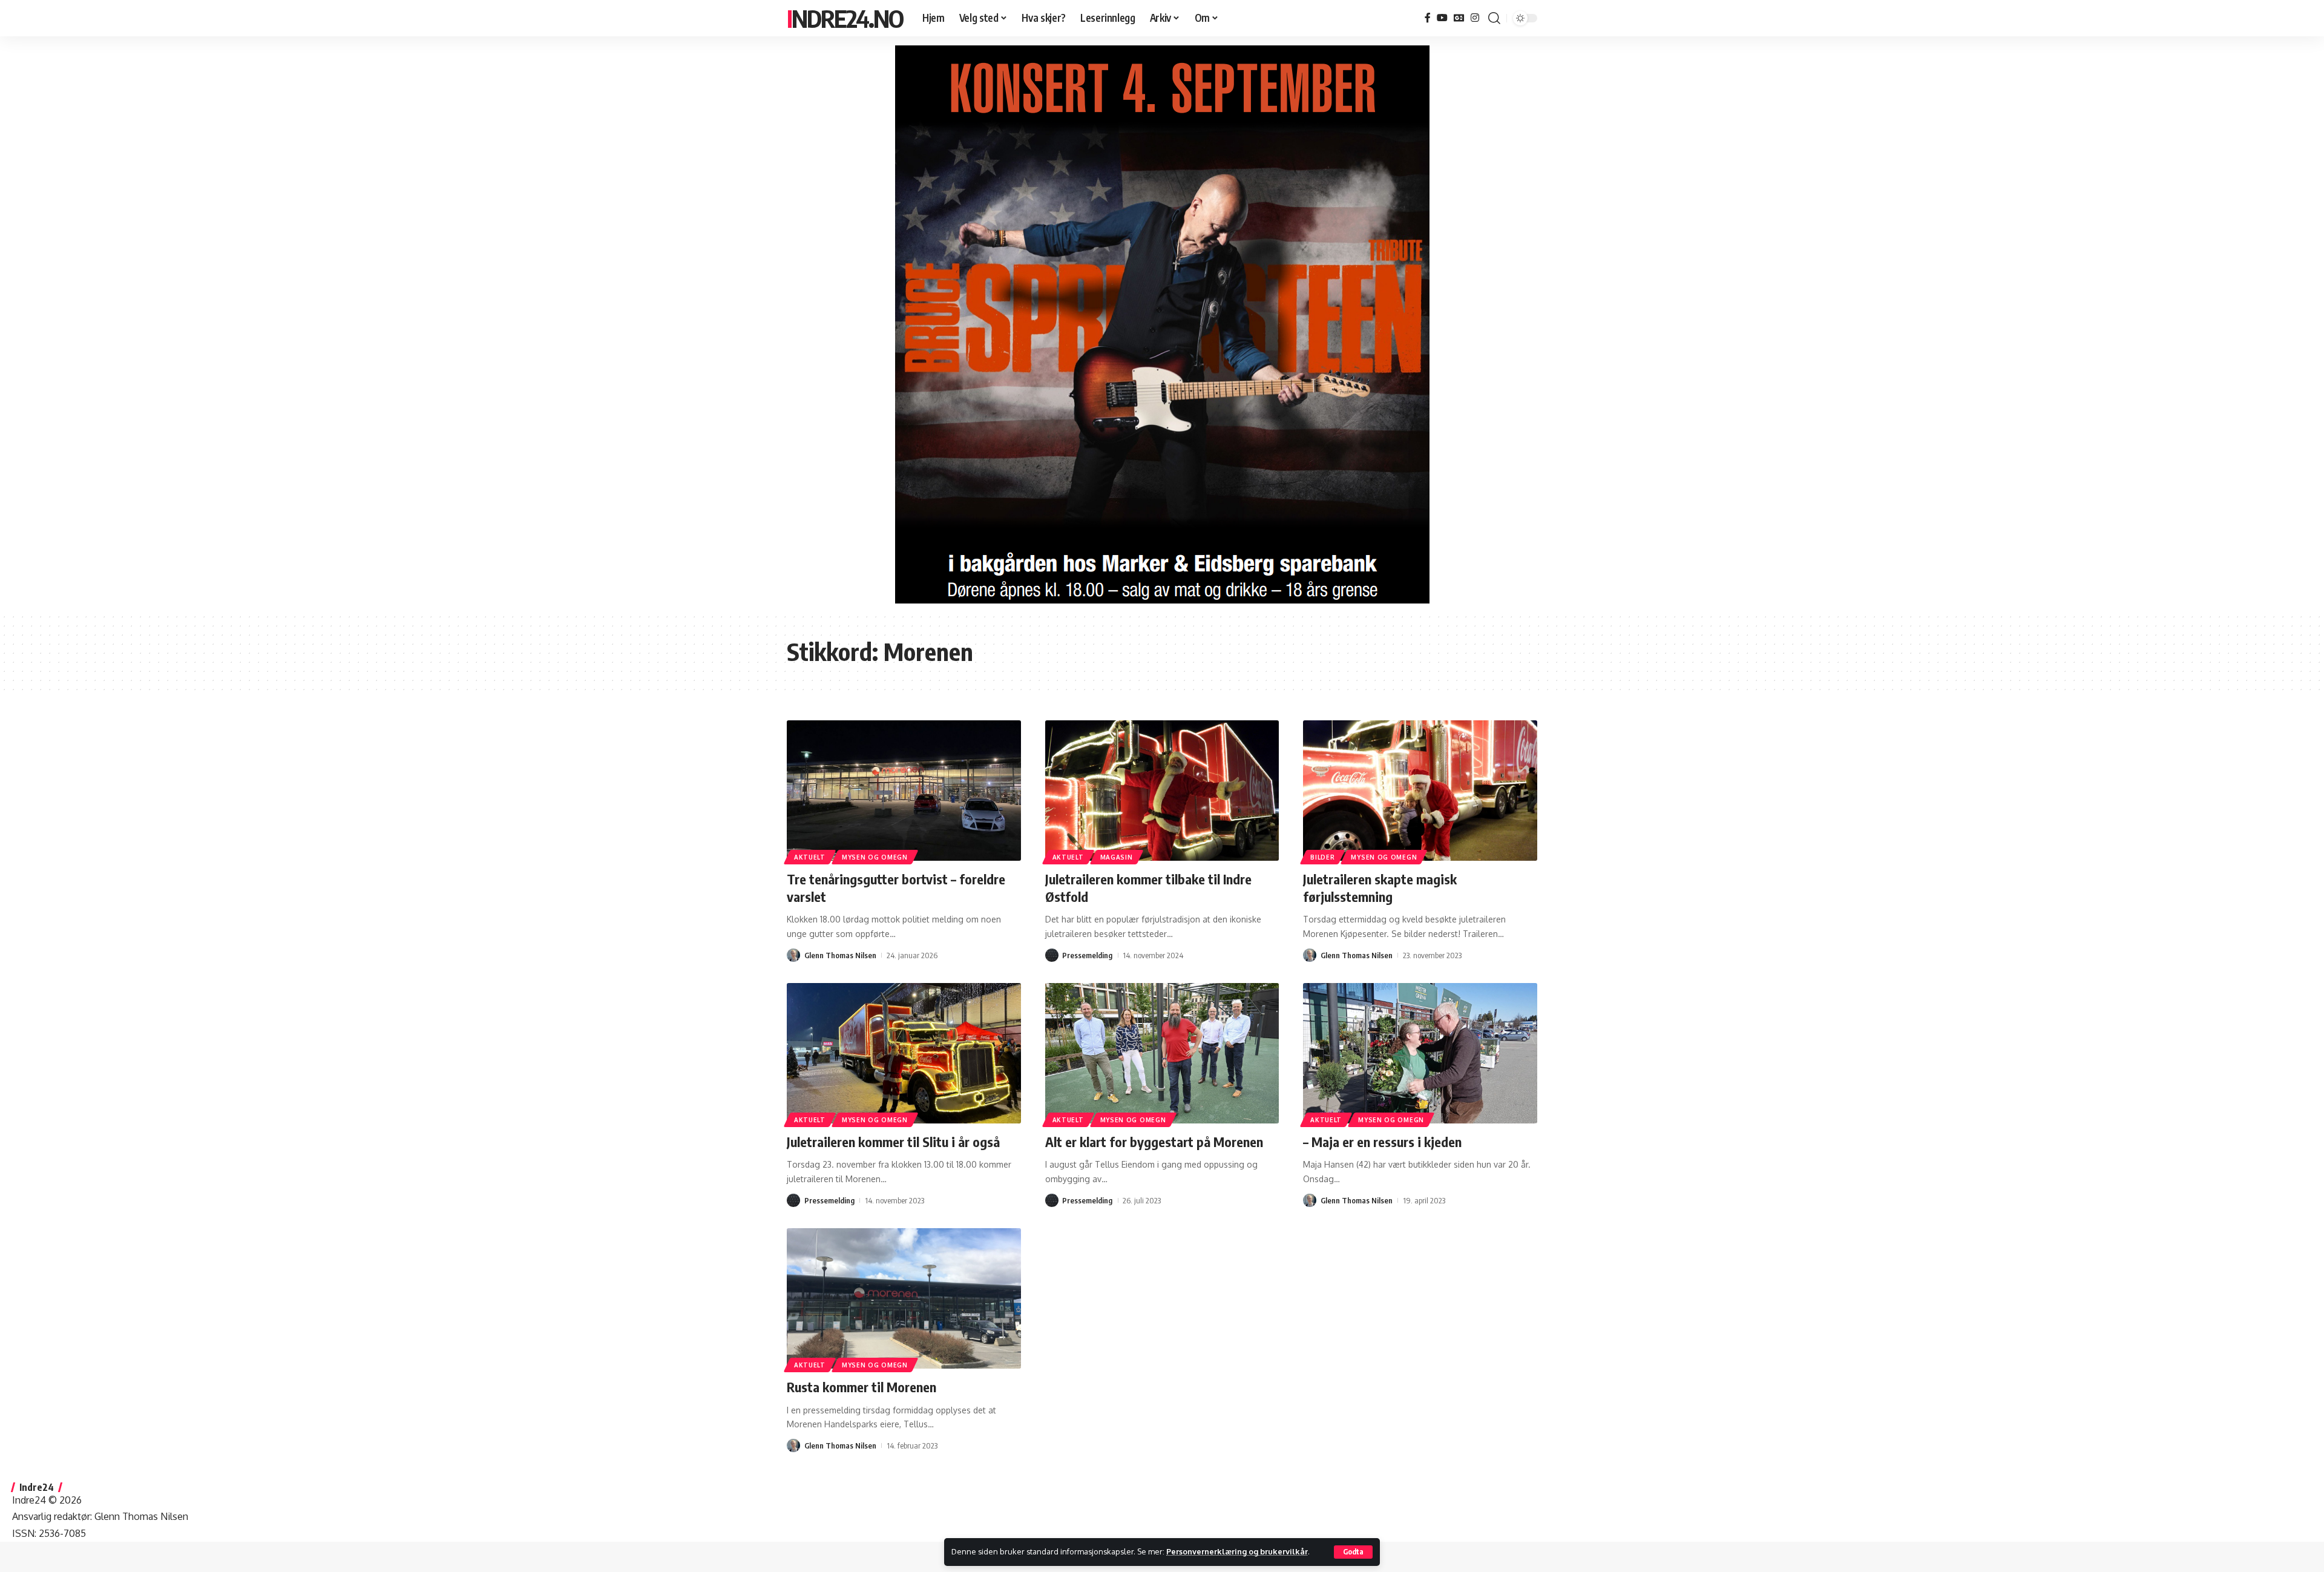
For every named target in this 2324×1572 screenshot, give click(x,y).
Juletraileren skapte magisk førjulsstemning (1380, 888)
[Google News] (1459, 18)
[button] (1353, 1552)
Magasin (1117, 857)
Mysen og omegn (875, 857)
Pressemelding (1087, 955)
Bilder (1322, 857)
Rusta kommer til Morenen (862, 1387)
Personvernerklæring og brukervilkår (1237, 1551)
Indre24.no (845, 18)
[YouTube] (1442, 18)
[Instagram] (1475, 18)
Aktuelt (810, 857)
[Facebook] (1428, 18)
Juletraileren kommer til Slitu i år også (893, 1142)
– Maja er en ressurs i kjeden (1382, 1142)
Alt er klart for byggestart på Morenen (1154, 1142)
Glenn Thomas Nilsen (840, 955)
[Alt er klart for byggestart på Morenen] (1162, 1053)
